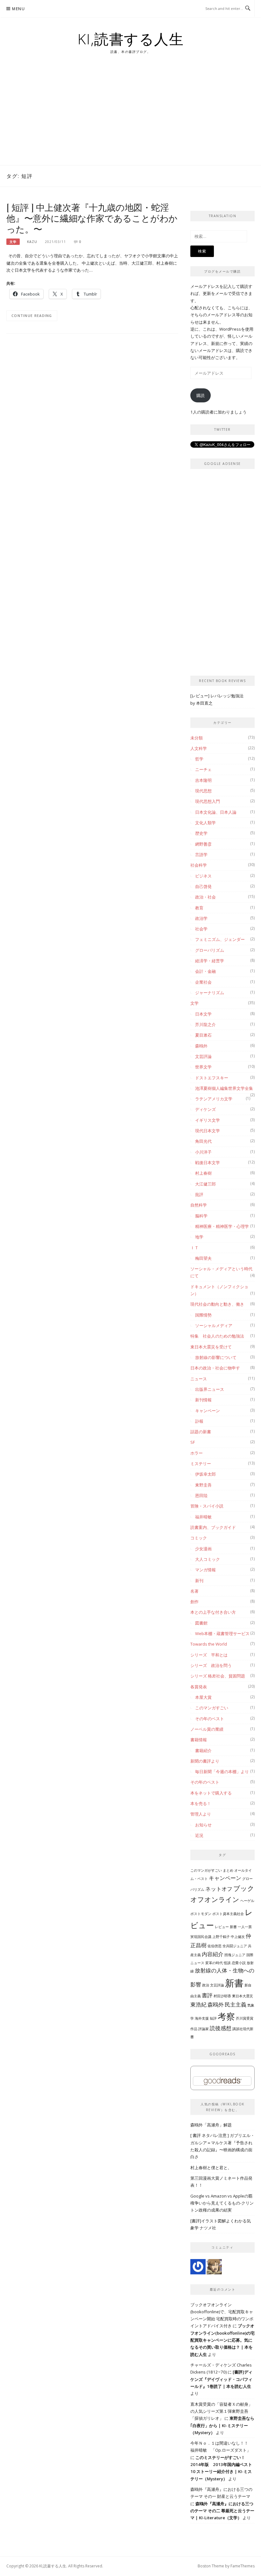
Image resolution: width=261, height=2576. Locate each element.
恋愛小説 (239, 1963)
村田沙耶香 (222, 1996)
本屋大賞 (203, 1697)
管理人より (201, 1814)
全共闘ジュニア (235, 1946)
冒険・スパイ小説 (207, 1506)
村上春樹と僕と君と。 (211, 2168)
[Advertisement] (130, 117)
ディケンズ (205, 1109)
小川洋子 (203, 1152)
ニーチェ (203, 769)
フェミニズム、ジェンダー (220, 939)
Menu (18, 9)
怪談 (227, 1963)
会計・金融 (205, 971)
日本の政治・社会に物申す (215, 1368)
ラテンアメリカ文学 (214, 1099)
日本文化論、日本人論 (216, 812)
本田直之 (204, 703)
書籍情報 (199, 1740)
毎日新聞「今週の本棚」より (222, 1772)
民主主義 (236, 2004)
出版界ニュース (210, 1389)
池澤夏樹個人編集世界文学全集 (224, 1088)
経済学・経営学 (210, 961)
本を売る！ (201, 1803)
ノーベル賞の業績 (207, 1729)
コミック (199, 1538)
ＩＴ (194, 1248)
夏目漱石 (203, 1035)
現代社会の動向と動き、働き (217, 1304)
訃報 (199, 1421)
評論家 (204, 2029)
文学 (13, 242)
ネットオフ (219, 1889)
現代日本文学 (208, 1131)
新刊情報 (203, 1400)
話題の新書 (201, 1432)
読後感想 (221, 2028)
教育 (199, 908)
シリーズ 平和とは (209, 1655)
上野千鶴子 (221, 1937)
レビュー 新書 (226, 1927)
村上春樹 (203, 1173)
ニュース (199, 1379)
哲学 (199, 759)
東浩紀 (198, 2004)
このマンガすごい (212, 1708)
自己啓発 (203, 886)
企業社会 (203, 982)
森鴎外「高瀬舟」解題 (211, 2125)
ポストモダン (201, 1914)
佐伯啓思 (215, 1946)
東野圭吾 (203, 1485)
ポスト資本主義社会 (228, 1914)
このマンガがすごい (206, 1870)
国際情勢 (203, 1315)
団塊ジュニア (235, 1955)
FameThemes (243, 2566)
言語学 (201, 855)
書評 (207, 1995)
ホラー (197, 1453)
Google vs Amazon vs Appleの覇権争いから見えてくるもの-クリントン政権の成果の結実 (222, 2203)
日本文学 (203, 1014)
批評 (199, 1194)
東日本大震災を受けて (211, 1347)
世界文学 (203, 1067)
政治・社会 (205, 897)
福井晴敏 (203, 1517)
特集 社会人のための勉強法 (217, 1336)
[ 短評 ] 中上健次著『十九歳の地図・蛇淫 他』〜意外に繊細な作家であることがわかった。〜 (92, 218)
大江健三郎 (205, 1184)
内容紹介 (213, 1954)
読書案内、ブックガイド (213, 1527)
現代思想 (203, 791)
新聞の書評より (205, 1761)
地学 (199, 1237)
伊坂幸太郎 (205, 1474)
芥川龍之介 (205, 1024)
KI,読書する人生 (131, 39)
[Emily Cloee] (198, 2266)
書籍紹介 (203, 1750)
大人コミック (208, 1559)
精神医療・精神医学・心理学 (222, 1226)
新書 (234, 1983)
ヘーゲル (247, 1901)
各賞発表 (199, 1687)
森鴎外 (201, 1046)
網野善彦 (203, 844)
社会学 (201, 929)
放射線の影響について (216, 1357)
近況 (199, 1835)
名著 (194, 1591)
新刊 (199, 1581)
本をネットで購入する (211, 1793)
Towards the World (209, 1644)
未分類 (197, 738)
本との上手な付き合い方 (213, 1612)
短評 (213, 2018)
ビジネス (203, 876)
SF (193, 1442)
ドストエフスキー (212, 1078)
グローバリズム (210, 950)
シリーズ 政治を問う (211, 1665)
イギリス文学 (208, 1120)
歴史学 (201, 833)
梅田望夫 (203, 1258)
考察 (226, 2016)
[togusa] (214, 2266)
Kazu (32, 242)
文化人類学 (205, 823)
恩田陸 (201, 1495)
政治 (206, 1985)
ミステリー (201, 1464)
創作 (194, 1602)
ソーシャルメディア (214, 1325)
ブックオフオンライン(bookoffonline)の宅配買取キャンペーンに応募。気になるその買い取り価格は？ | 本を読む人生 (222, 2340)
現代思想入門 (208, 801)
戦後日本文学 (208, 1163)
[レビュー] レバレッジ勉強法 (217, 696)
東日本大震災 (243, 1996)
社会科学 (199, 865)
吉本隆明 (203, 780)
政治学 (201, 918)
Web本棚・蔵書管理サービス (222, 1633)
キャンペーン (208, 1411)
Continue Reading (32, 316)
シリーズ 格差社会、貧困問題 (218, 1676)
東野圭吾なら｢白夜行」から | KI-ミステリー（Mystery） (222, 2425)
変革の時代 (214, 1963)
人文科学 (199, 748)
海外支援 (202, 2018)
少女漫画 (203, 1549)
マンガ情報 (205, 1570)
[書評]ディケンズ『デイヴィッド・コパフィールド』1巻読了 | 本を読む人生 (221, 2379)
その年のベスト (210, 1719)
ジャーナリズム (210, 993)
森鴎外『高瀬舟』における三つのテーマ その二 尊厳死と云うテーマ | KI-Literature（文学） (222, 2511)
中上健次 (238, 1937)
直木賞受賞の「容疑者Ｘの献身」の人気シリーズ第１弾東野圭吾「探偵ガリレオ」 (221, 2411)
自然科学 (199, 1205)
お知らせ (203, 1825)
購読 (201, 395)
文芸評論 (203, 1056)
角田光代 (203, 1141)
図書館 (201, 1623)
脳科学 (201, 1216)
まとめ (228, 1870)
